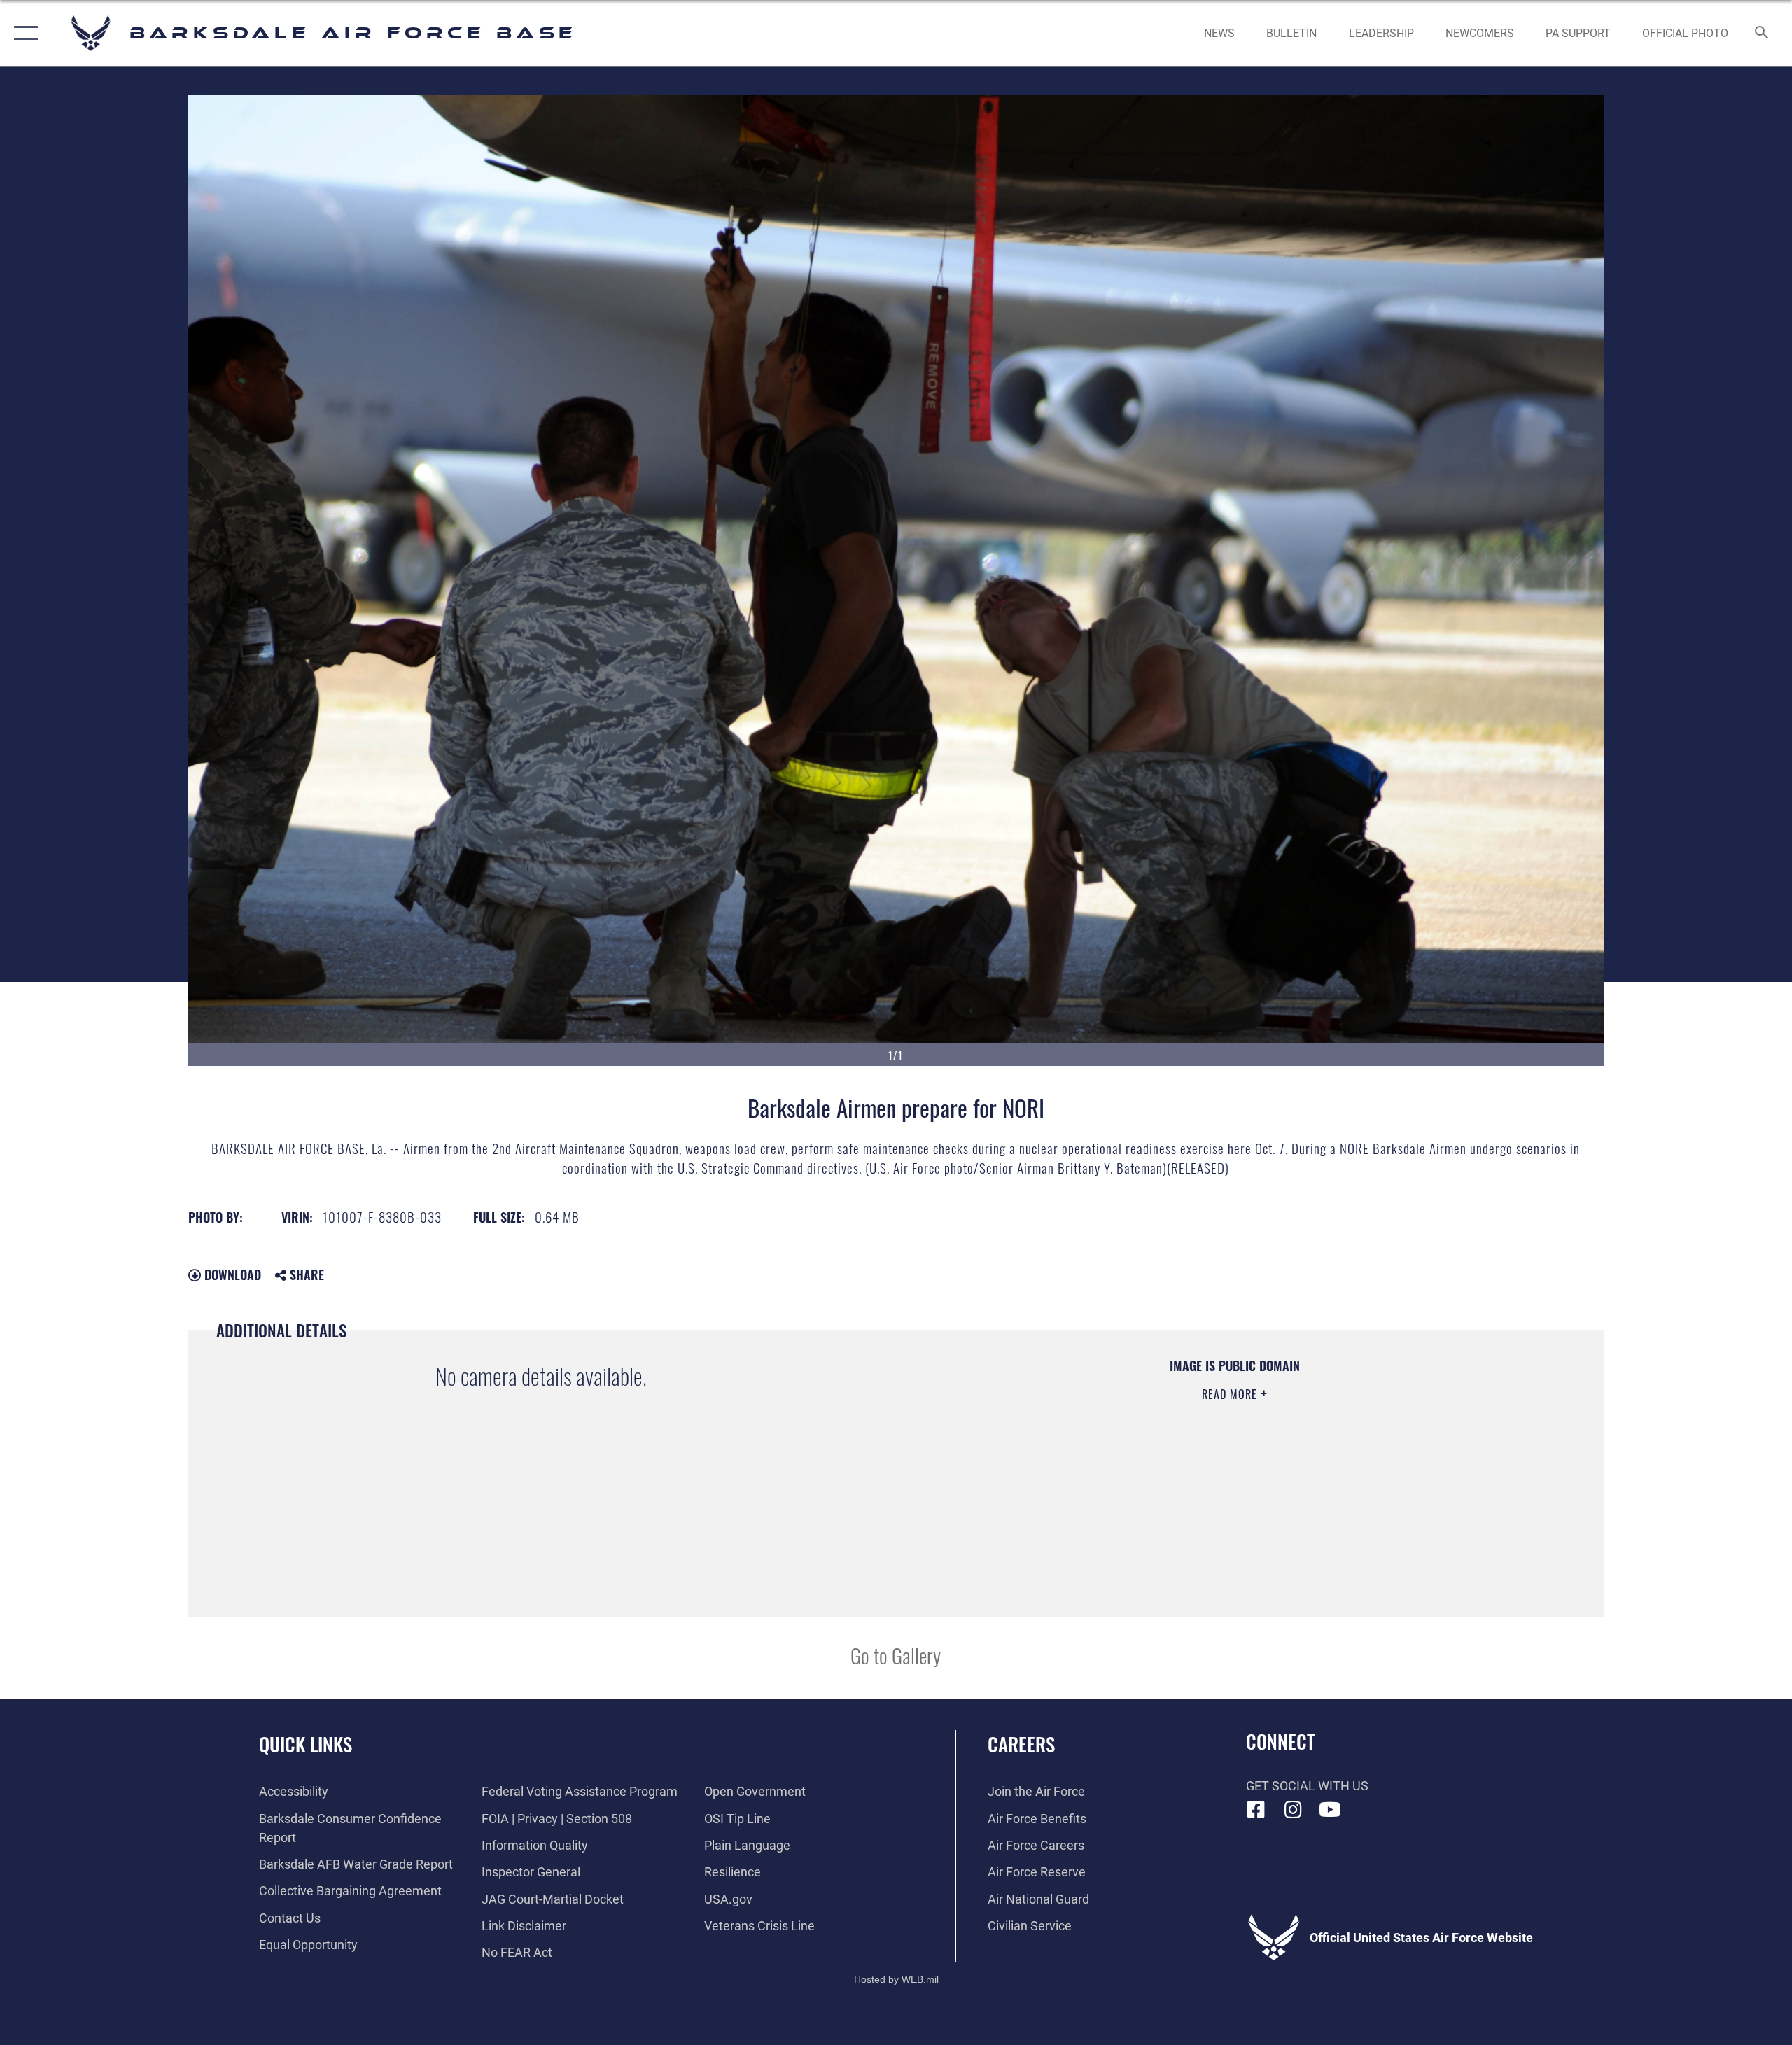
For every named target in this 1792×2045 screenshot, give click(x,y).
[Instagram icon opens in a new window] (1293, 1810)
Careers (1021, 1744)
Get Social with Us (1307, 1786)
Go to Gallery (896, 1655)
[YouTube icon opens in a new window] (1330, 1810)
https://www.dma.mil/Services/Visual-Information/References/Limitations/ (1082, 1463)
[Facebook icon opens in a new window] (1256, 1810)
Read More (1231, 1394)
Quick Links (306, 1744)
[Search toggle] (1762, 34)
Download (231, 1274)
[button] (23, 33)
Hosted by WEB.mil (896, 1979)
